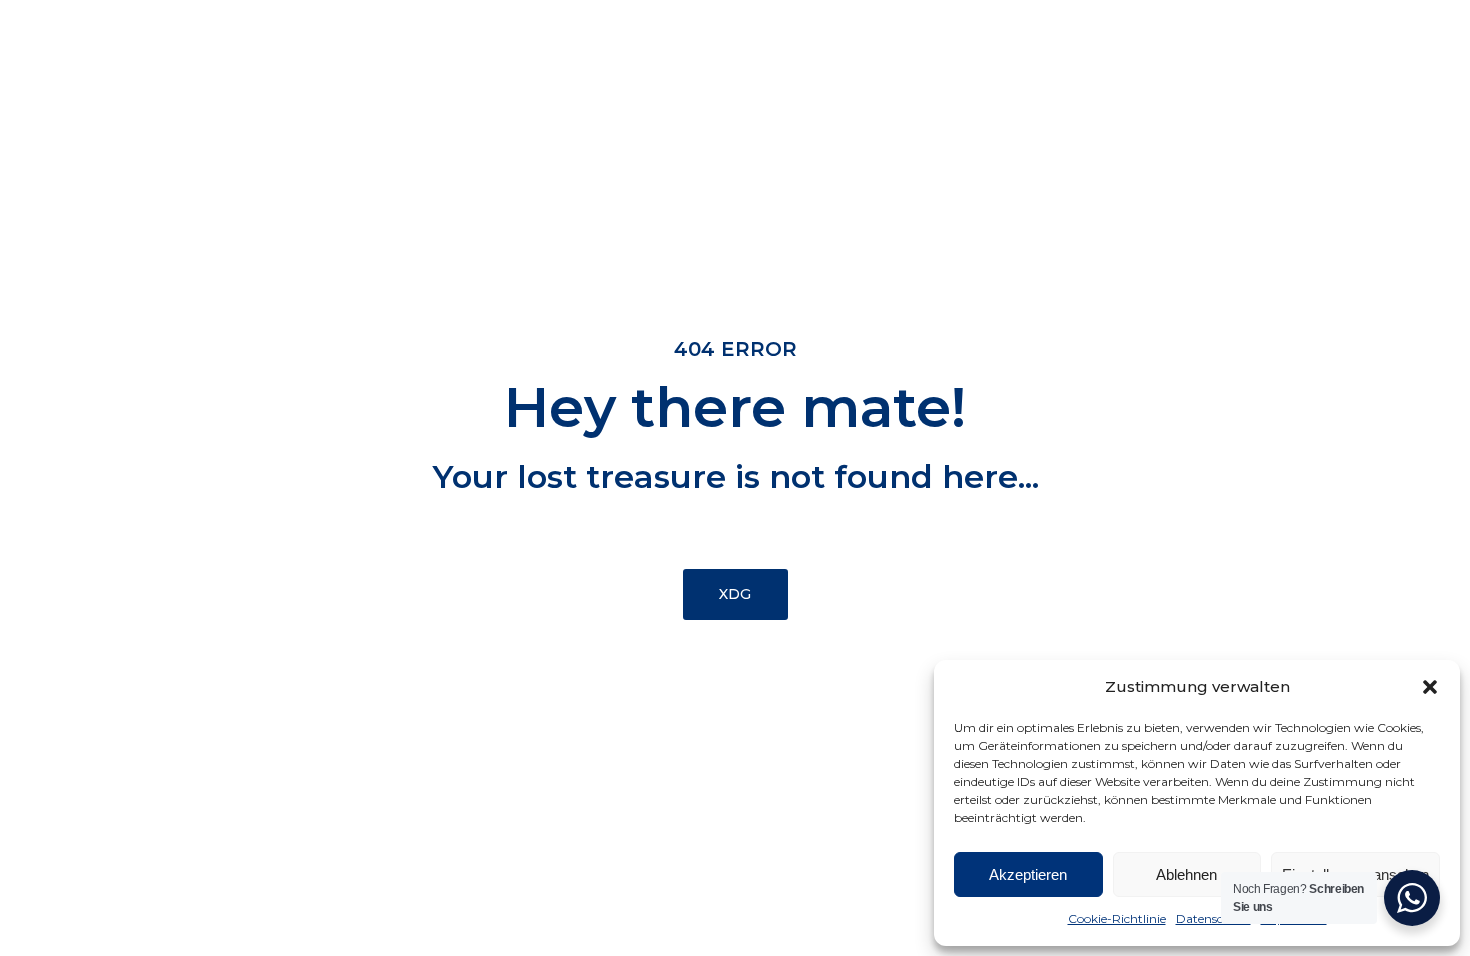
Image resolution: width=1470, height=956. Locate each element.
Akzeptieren (1028, 874)
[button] (1430, 687)
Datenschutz (1213, 918)
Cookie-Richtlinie (1117, 918)
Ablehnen (1186, 874)
